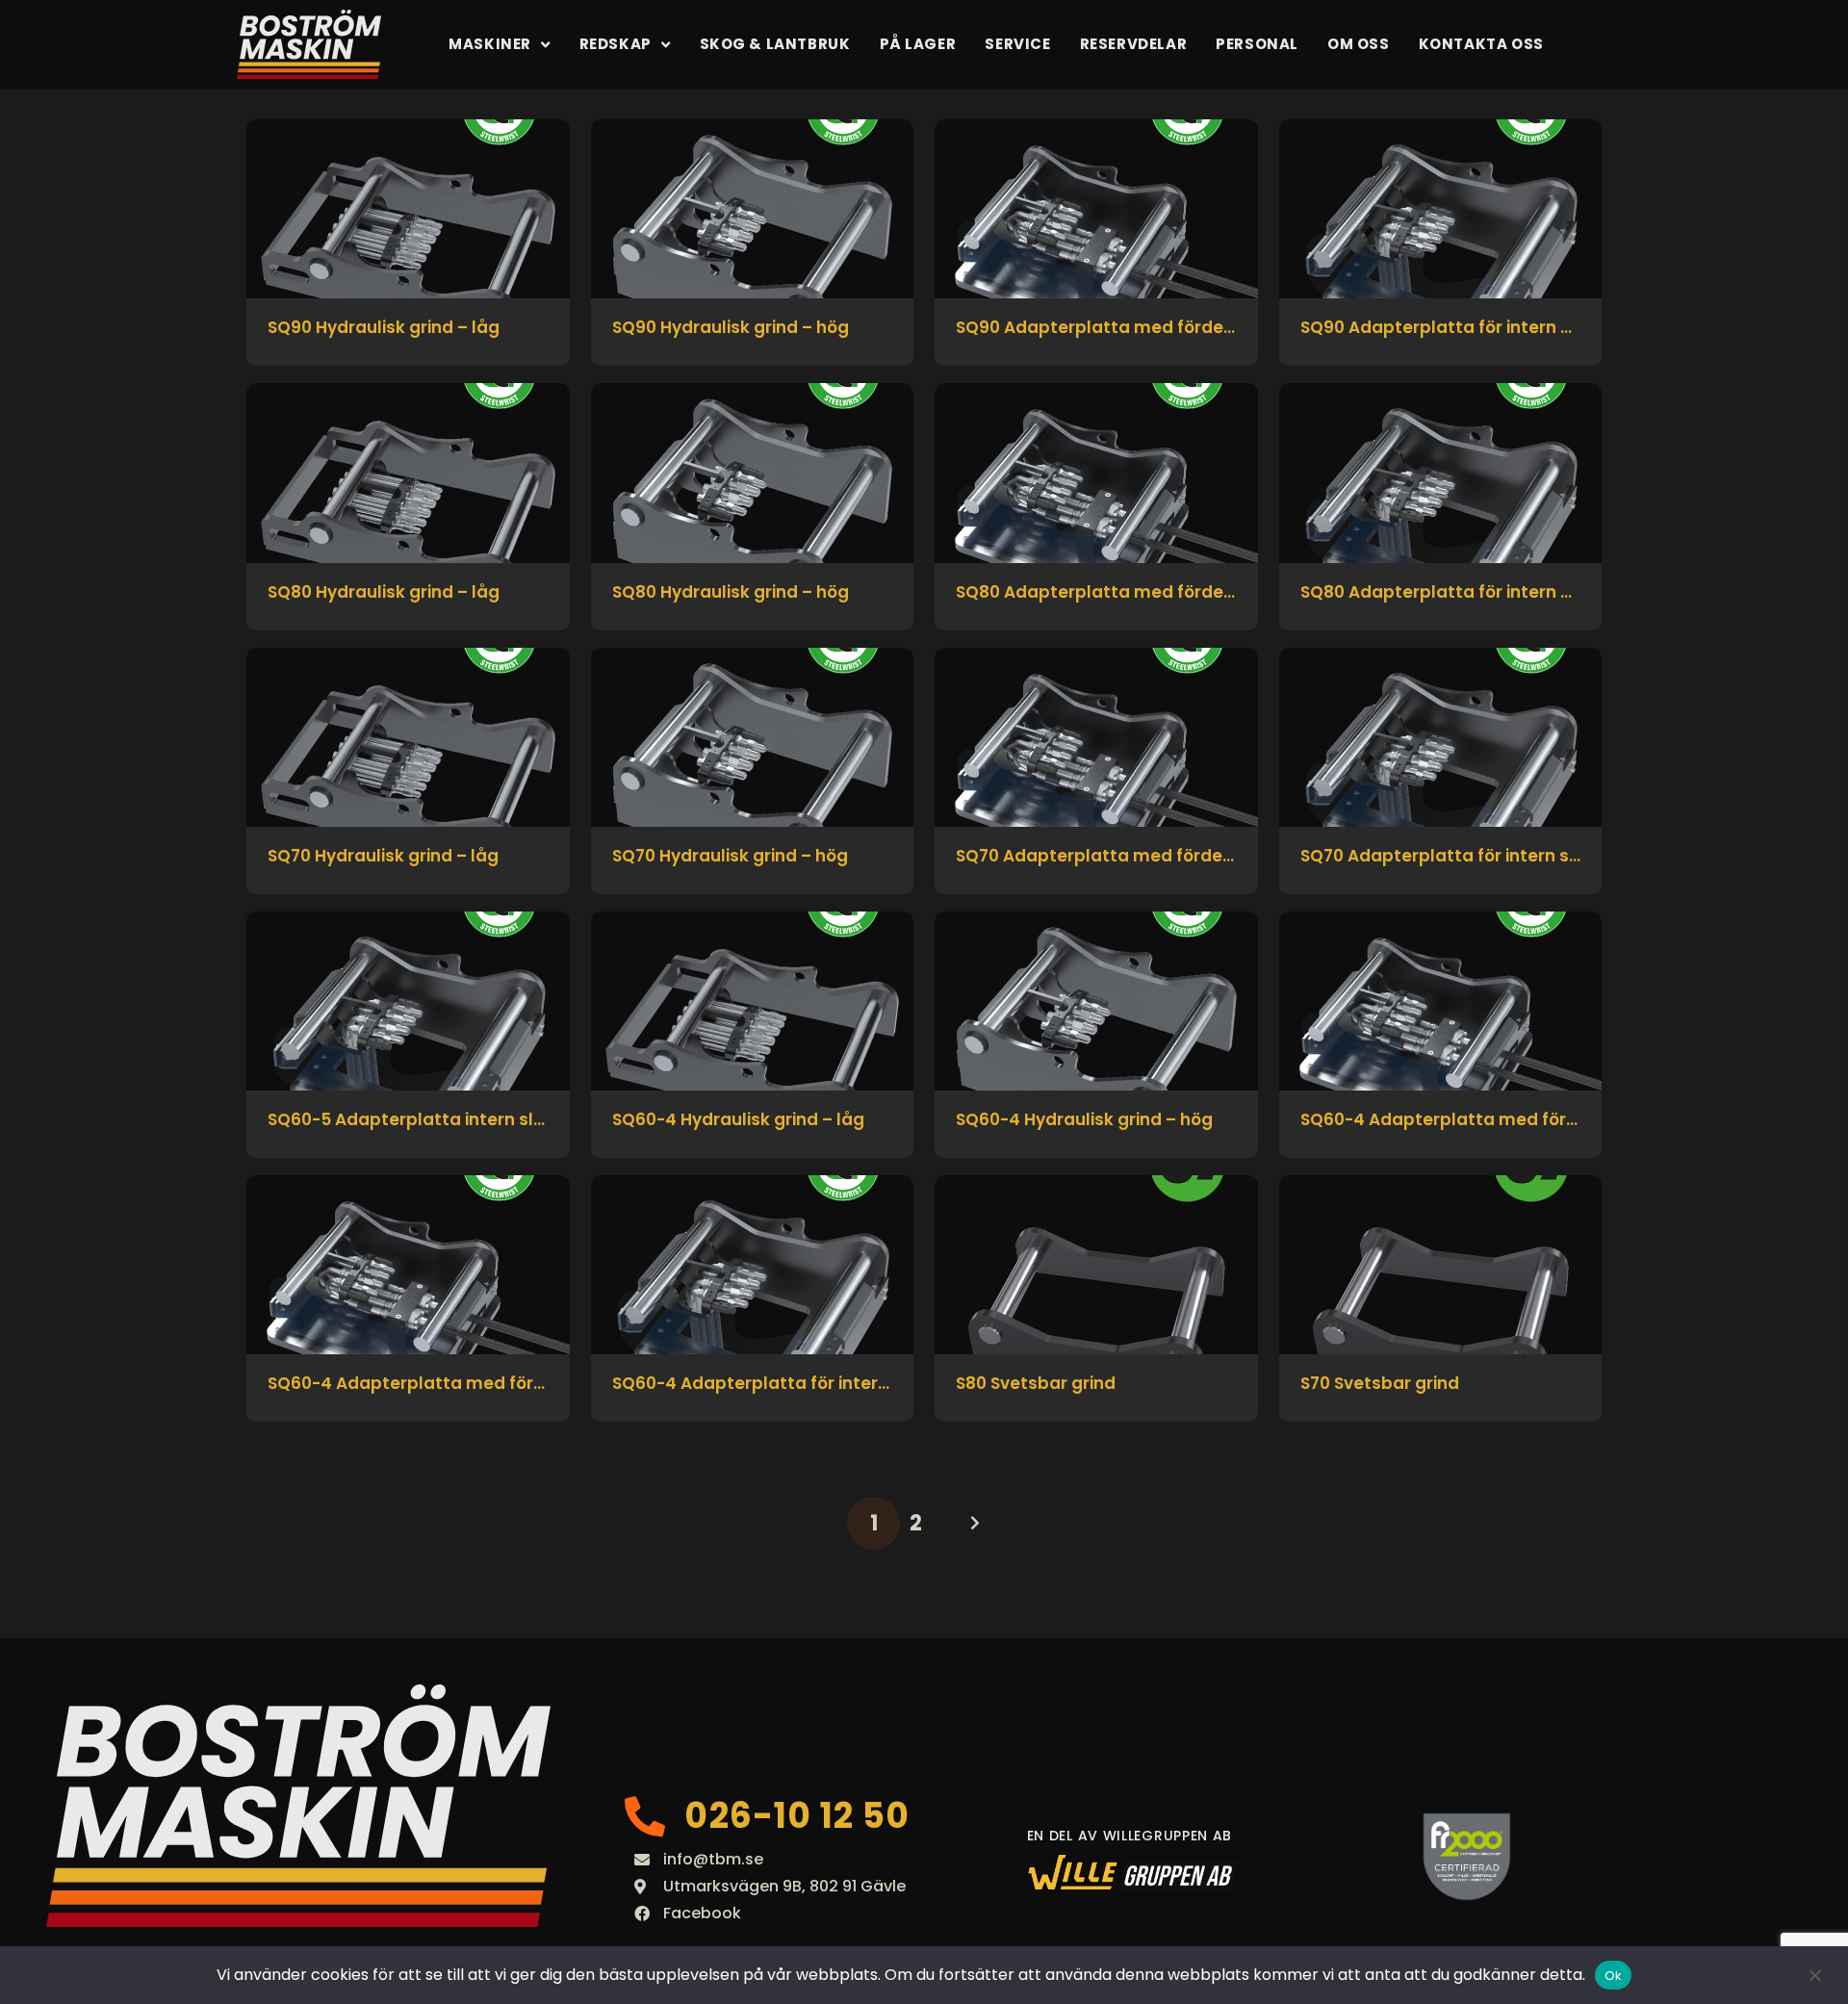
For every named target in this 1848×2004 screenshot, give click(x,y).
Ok (1614, 1976)
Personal (1257, 44)
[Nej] (1814, 1975)
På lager (918, 44)
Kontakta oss (1481, 44)
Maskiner (490, 44)
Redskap (616, 44)
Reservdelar (1134, 44)
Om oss (1359, 44)
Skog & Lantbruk (775, 44)
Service (1017, 44)
